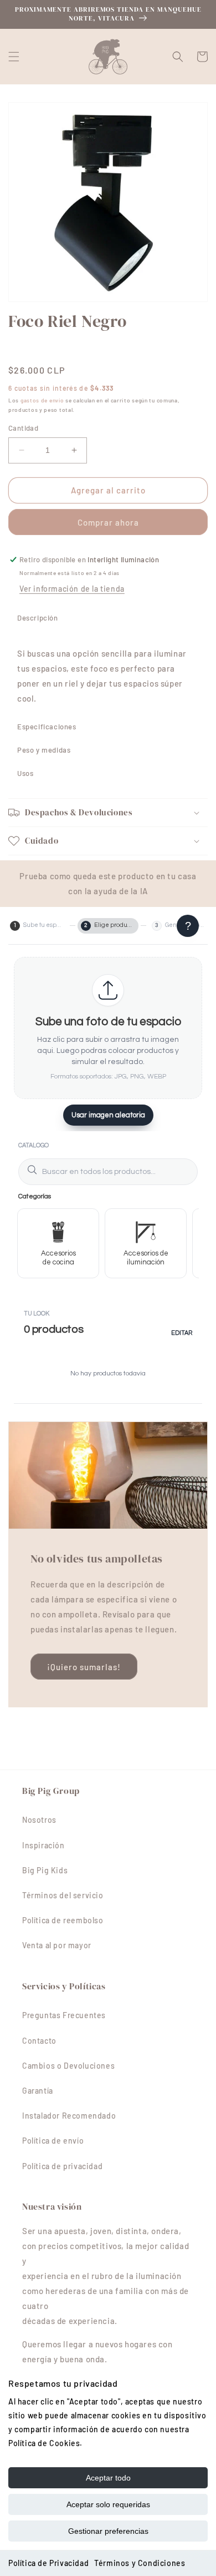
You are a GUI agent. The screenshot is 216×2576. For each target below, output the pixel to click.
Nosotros (39, 1820)
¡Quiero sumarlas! (84, 1667)
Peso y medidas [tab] (44, 750)
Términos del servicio (63, 1895)
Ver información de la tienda (72, 589)
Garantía (38, 2091)
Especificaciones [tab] (47, 727)
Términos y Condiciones (140, 2563)
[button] (14, 57)
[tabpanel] (108, 672)
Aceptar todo (108, 2478)
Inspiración (43, 1845)
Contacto (39, 2041)
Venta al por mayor (57, 1945)
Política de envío (53, 2141)
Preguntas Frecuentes (64, 2015)
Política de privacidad (62, 2166)
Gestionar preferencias (108, 2531)
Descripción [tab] (38, 618)
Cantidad (23, 428)
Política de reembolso (63, 1920)
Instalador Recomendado (69, 2116)
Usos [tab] (25, 773)
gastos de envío (42, 400)
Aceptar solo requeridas (108, 2504)
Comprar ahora (108, 522)
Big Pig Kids (45, 1870)
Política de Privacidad (48, 2563)
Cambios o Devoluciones (68, 2066)
